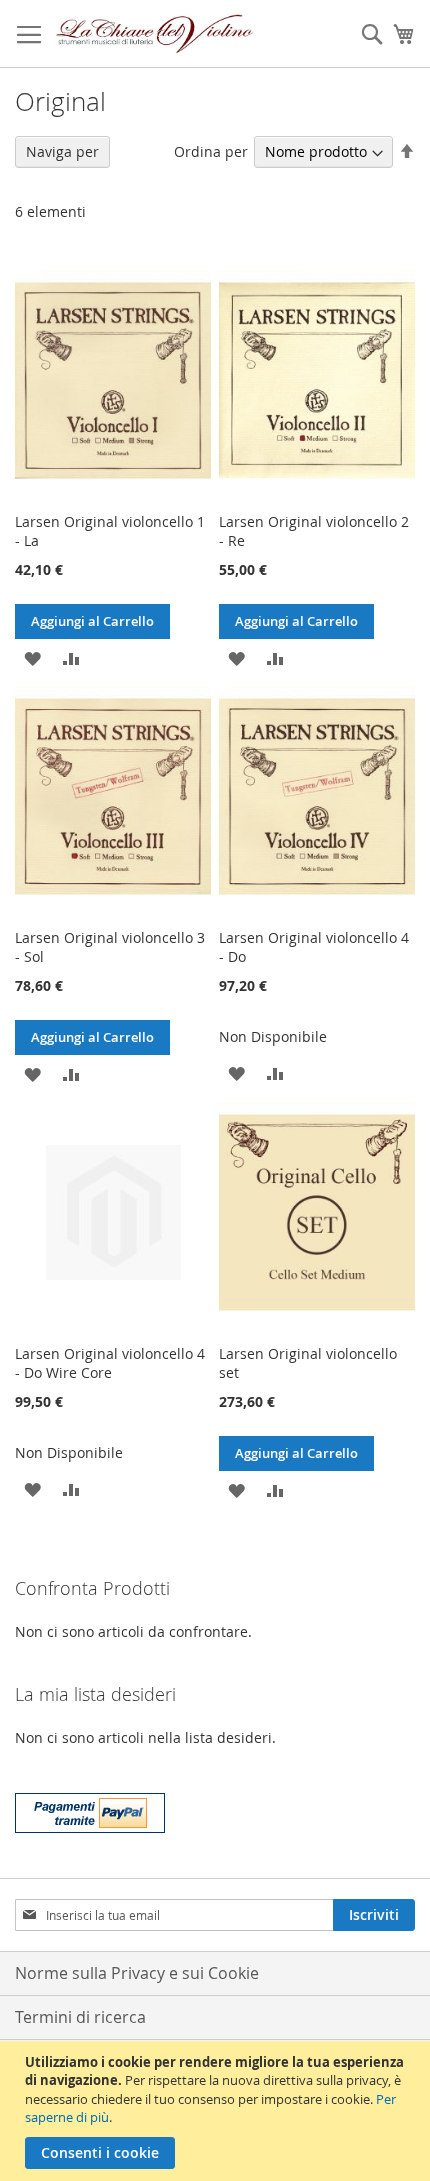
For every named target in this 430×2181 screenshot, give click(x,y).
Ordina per (211, 151)
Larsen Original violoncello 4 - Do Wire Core (110, 1363)
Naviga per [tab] (62, 151)
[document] (217, 2111)
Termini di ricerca (80, 2017)
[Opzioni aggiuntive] (90, 1810)
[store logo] (155, 34)
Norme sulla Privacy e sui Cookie (137, 1973)
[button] (32, 656)
